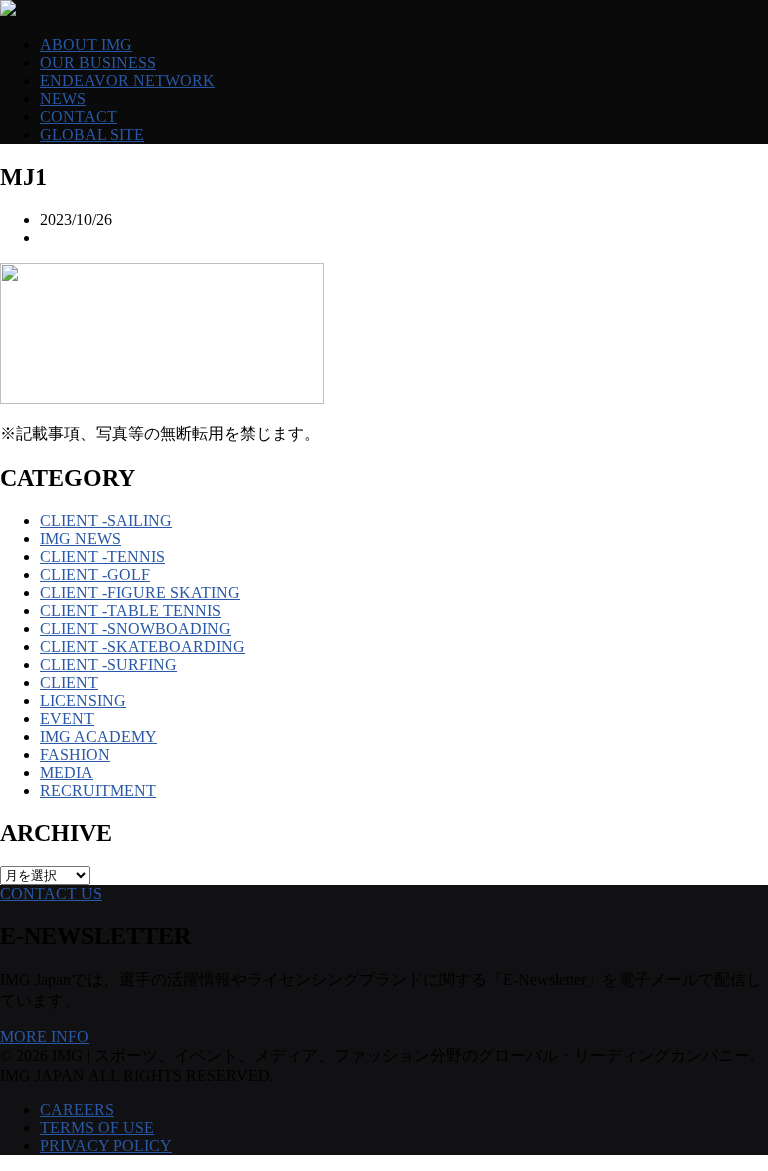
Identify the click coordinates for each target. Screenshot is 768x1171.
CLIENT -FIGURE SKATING (140, 592)
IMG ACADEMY (98, 736)
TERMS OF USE (97, 1127)
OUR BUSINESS (98, 62)
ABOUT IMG (86, 44)
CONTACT (78, 116)
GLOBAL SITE (92, 134)
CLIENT (69, 682)
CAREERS (77, 1109)
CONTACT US (51, 893)
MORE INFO (44, 1036)
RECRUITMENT (98, 790)
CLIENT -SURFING (108, 664)
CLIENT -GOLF (95, 574)
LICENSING (83, 700)
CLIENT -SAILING (106, 520)
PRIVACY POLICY (106, 1145)
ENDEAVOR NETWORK (127, 80)
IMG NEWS (80, 538)
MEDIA (66, 772)
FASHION (75, 754)
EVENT (67, 718)
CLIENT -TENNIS (102, 556)
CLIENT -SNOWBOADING (135, 628)
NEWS (63, 98)
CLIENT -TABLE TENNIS (130, 610)
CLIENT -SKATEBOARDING (142, 646)
